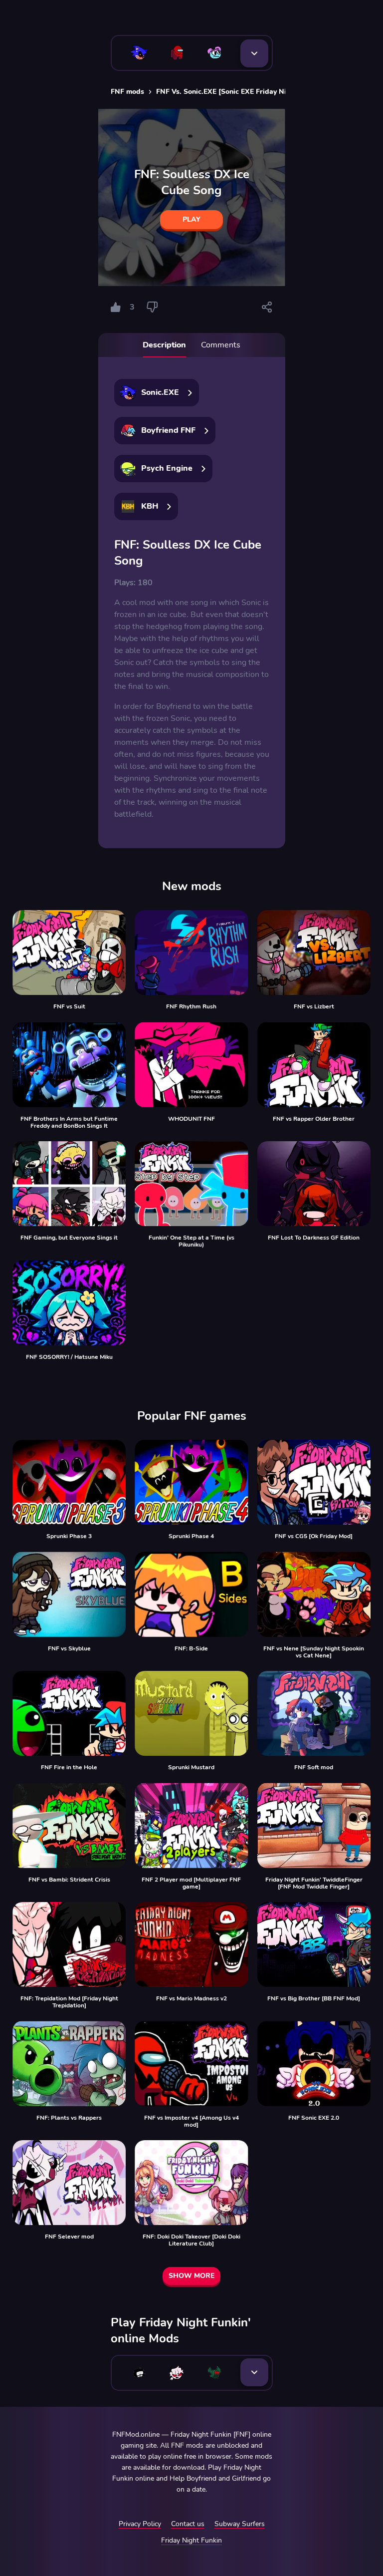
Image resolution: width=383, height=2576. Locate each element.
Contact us (188, 2524)
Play (191, 219)
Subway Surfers (240, 2524)
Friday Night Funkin (191, 2540)
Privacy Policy (140, 2524)
